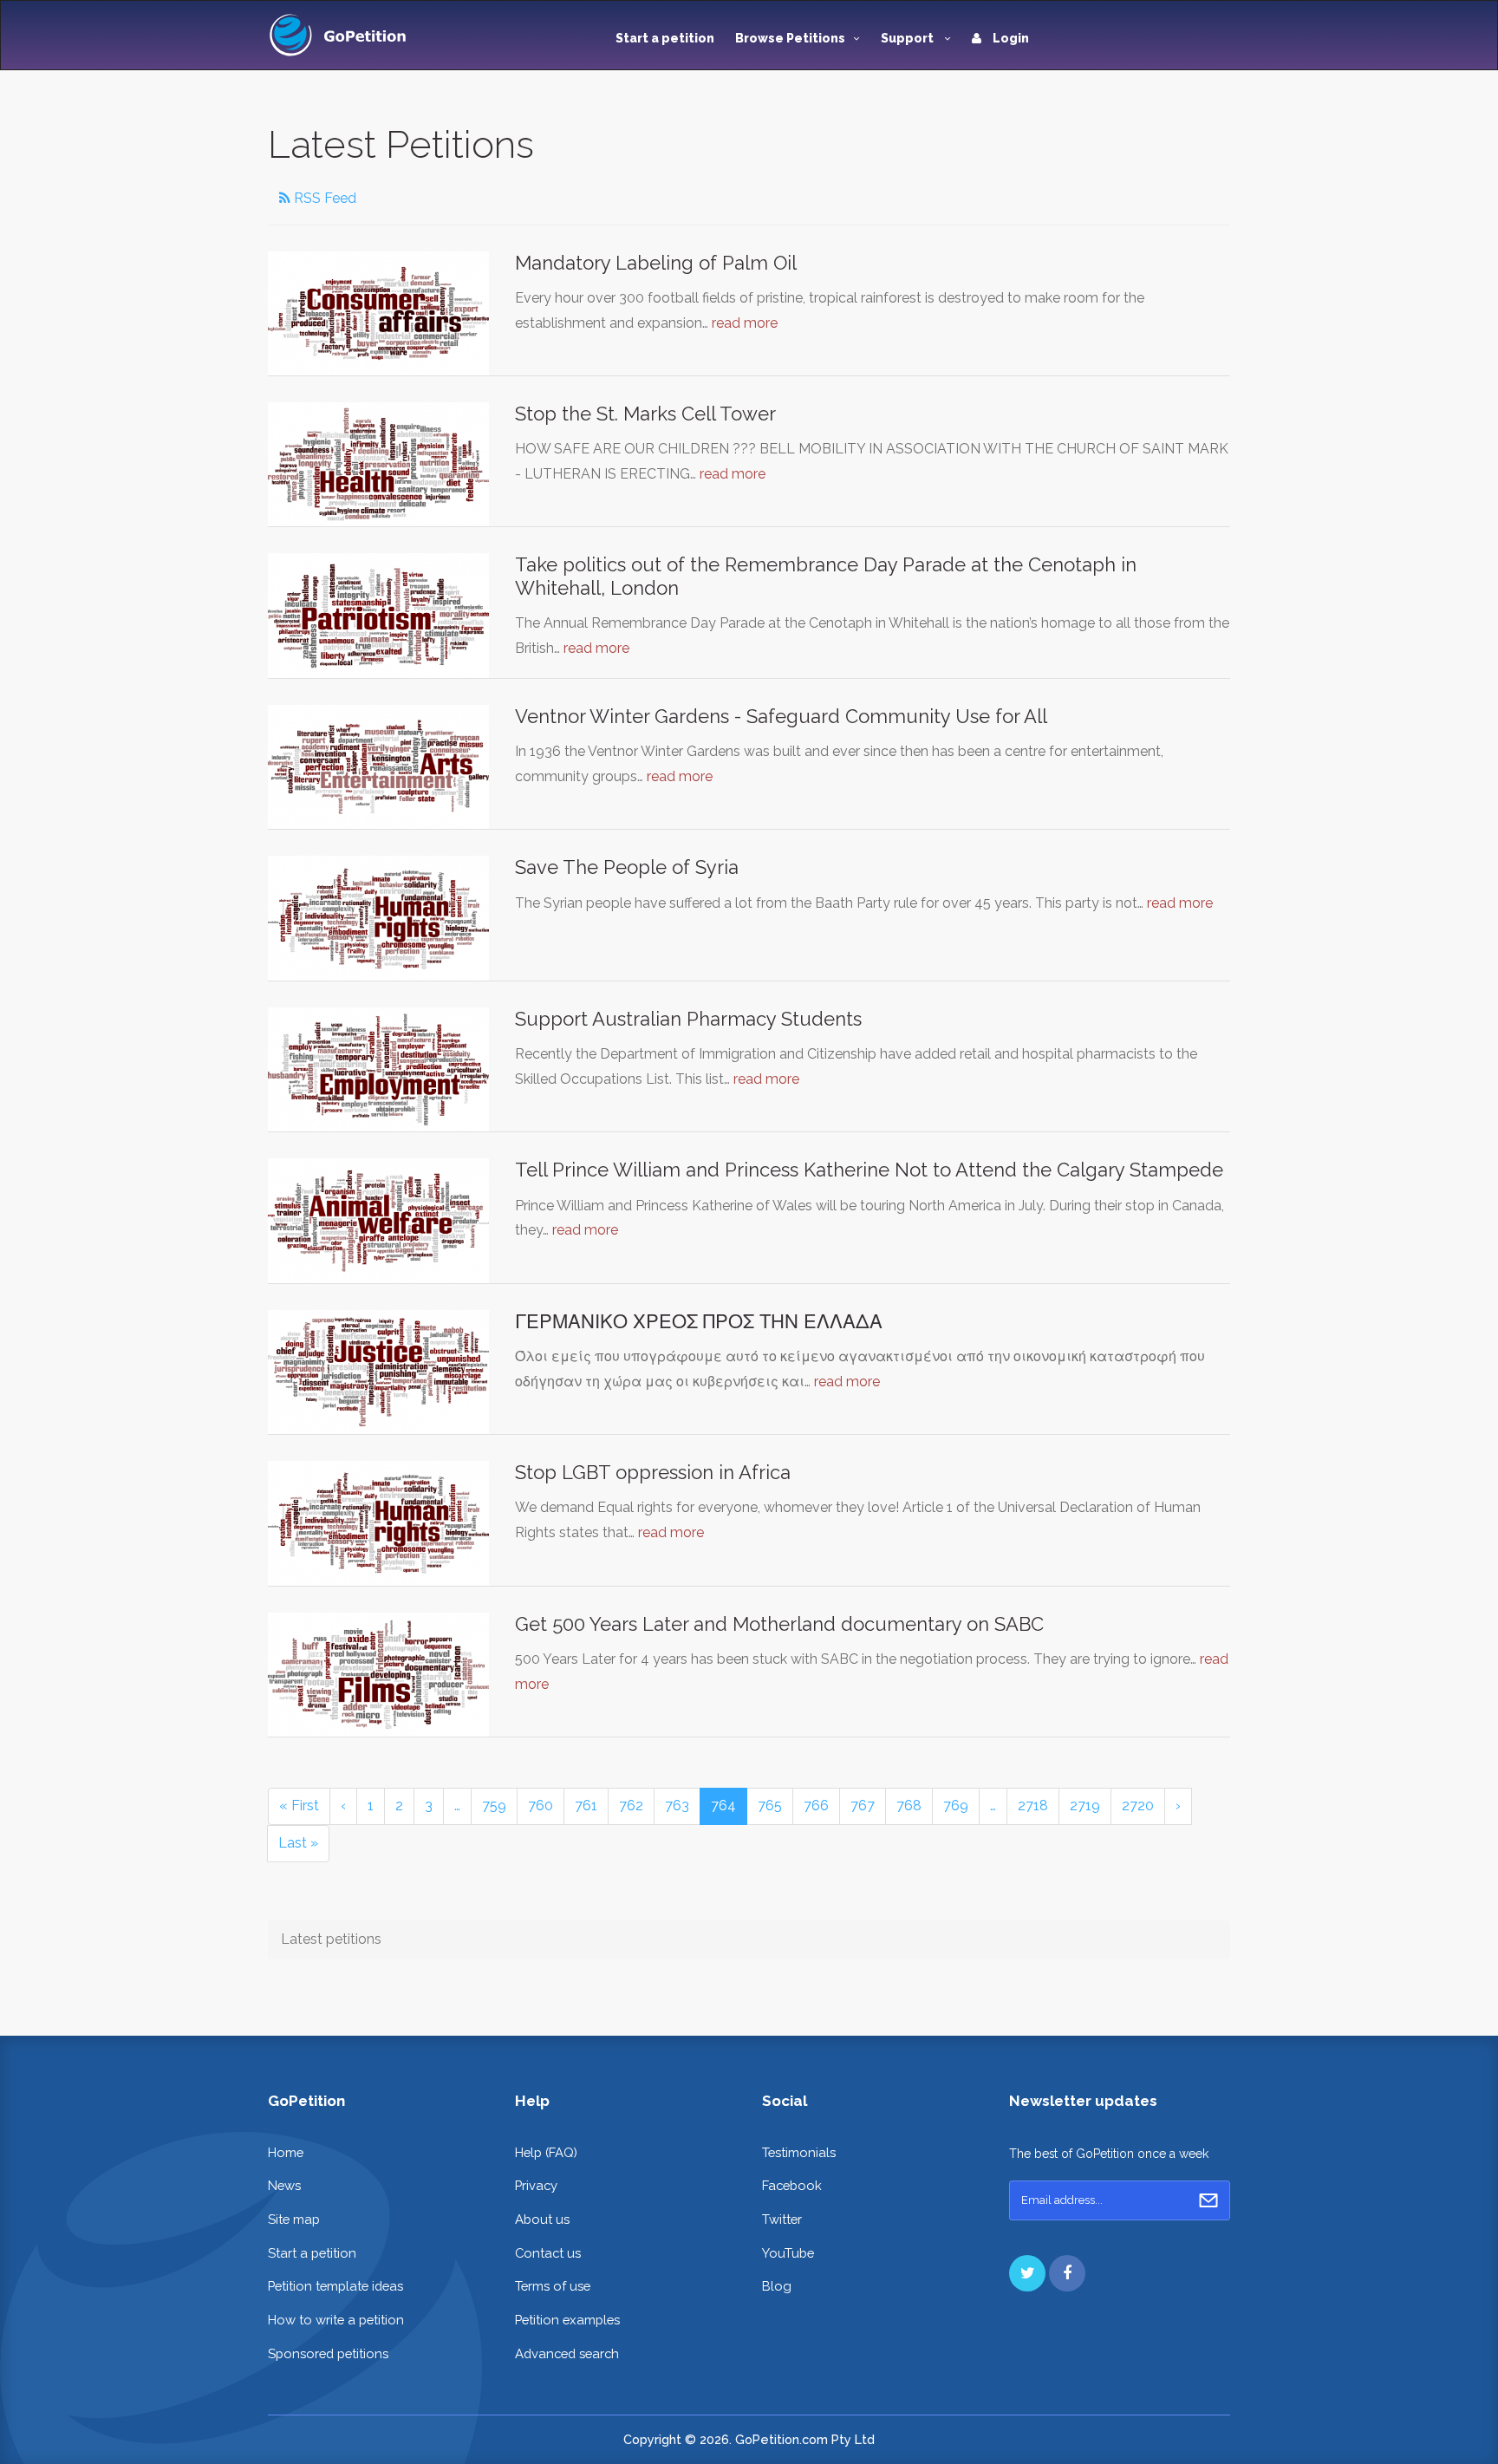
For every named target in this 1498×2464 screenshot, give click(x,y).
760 (541, 1806)
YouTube (788, 2253)
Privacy (536, 2185)
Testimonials (799, 2152)
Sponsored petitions (328, 2353)
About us (542, 2219)
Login (1010, 38)
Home (286, 2152)
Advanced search (567, 2353)
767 (863, 1806)
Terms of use (553, 2286)
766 (816, 1806)
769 (956, 1806)
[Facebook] (1067, 2273)
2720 (1138, 1806)
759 (494, 1806)
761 (586, 1806)
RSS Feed (323, 198)
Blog (777, 2286)
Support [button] (909, 38)
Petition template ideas (335, 2286)
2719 (1085, 1806)
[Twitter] (1027, 2273)
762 (631, 1806)
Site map (294, 2219)
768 (909, 1806)
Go (1208, 2200)
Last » (298, 1843)
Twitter (782, 2219)
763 (677, 1806)
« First (299, 1806)
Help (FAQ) (546, 2152)
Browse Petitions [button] (790, 38)
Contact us (548, 2253)
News (284, 2185)
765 (770, 1806)
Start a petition (665, 38)
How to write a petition (336, 2320)
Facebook (792, 2185)
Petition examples (567, 2320)
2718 (1033, 1806)
